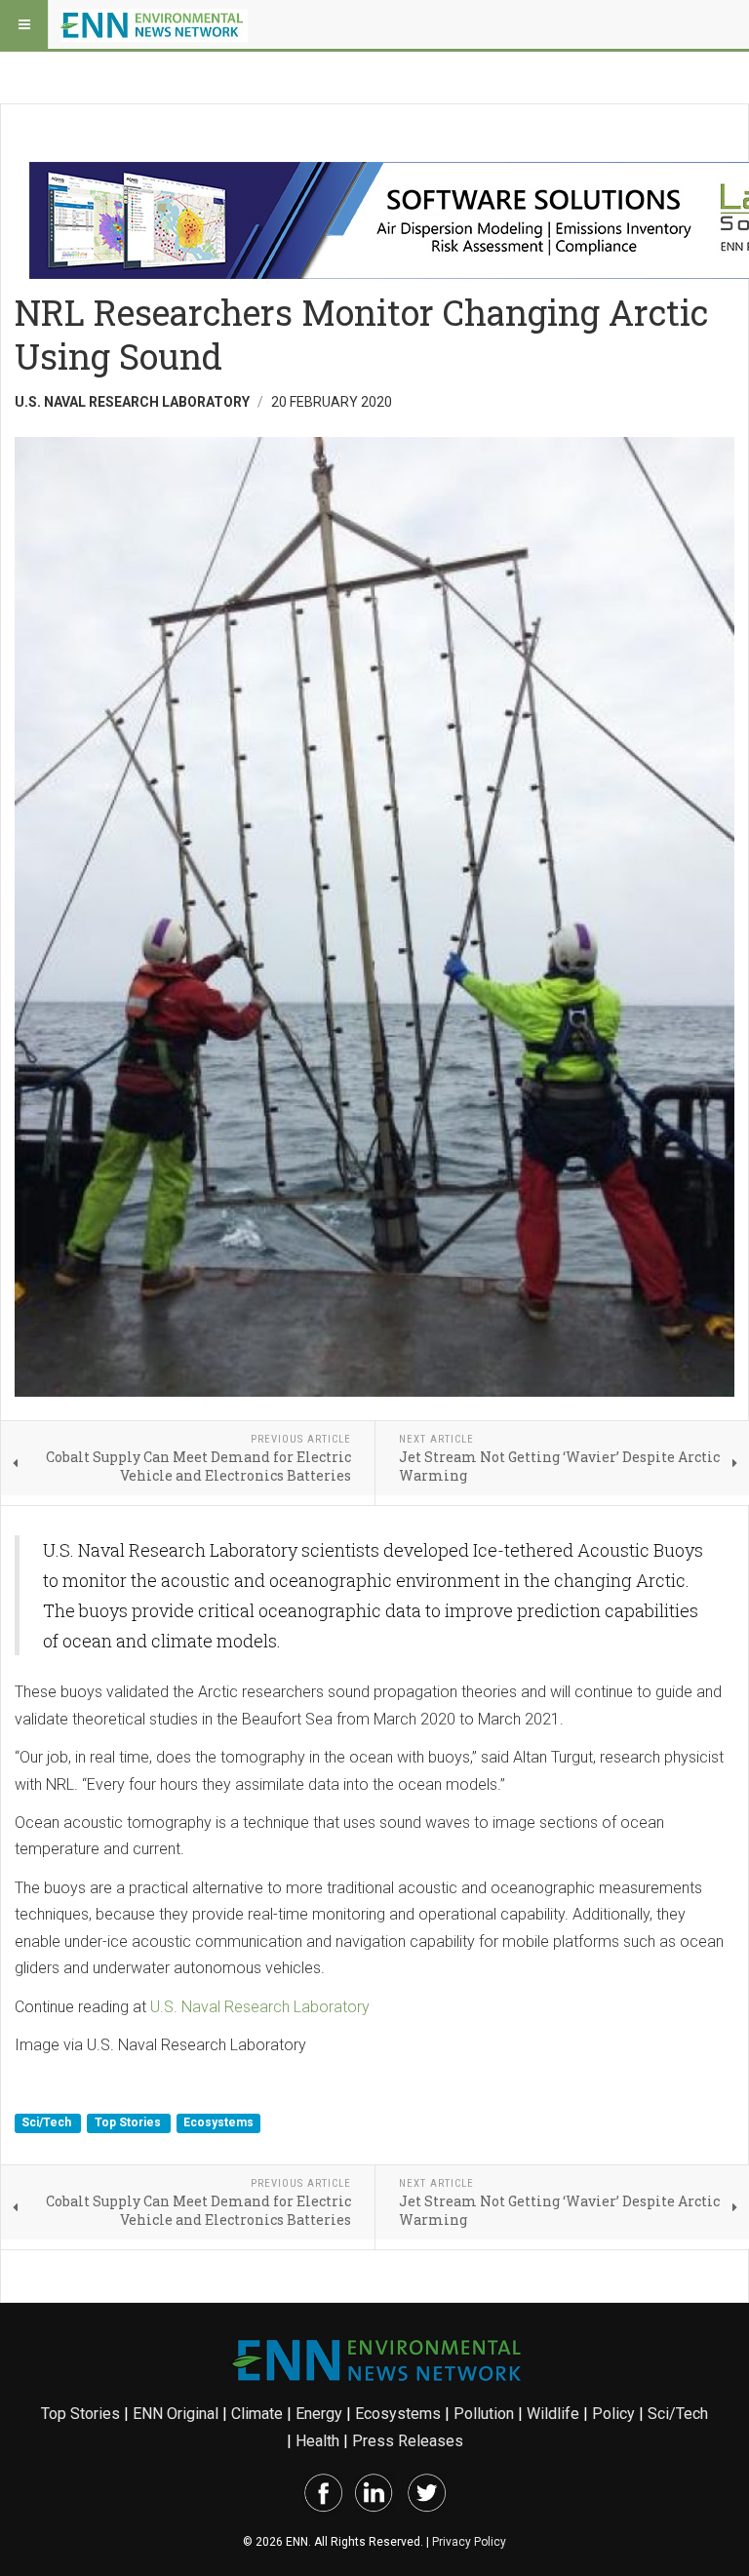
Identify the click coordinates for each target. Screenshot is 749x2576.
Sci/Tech (48, 2123)
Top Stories (129, 2123)
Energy (319, 2414)
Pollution (484, 2414)
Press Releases (408, 2441)
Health (317, 2441)
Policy (613, 2414)
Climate (257, 2414)
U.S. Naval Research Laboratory (260, 2007)
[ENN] (154, 24)
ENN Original (176, 2414)
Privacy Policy (469, 2542)
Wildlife (553, 2414)
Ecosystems (218, 2123)
